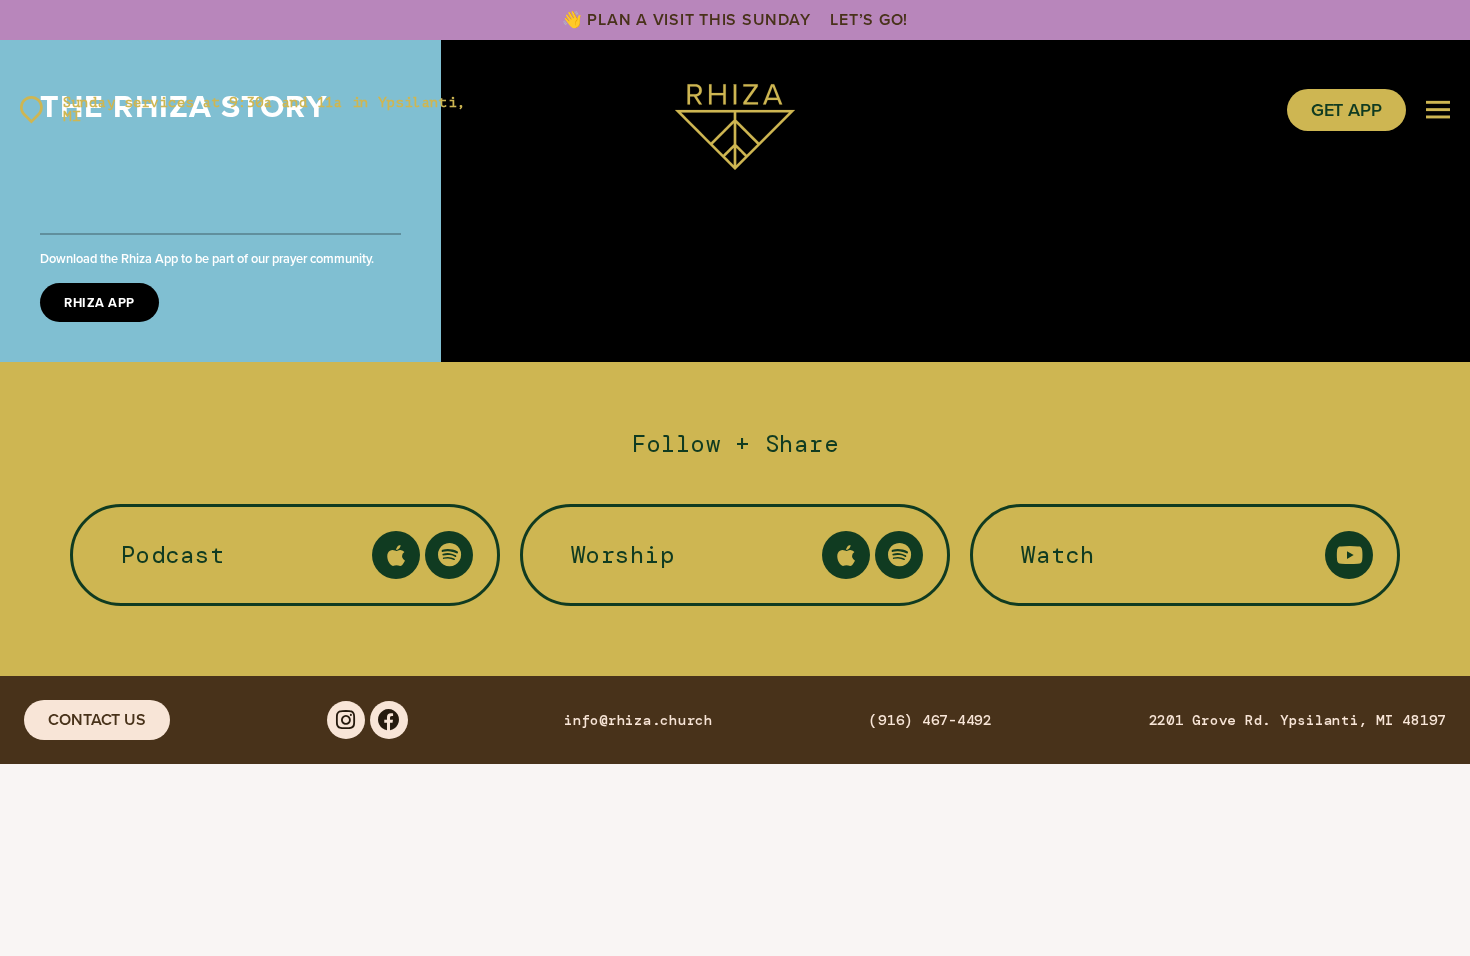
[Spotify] (449, 555)
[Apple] (396, 555)
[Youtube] (1349, 555)
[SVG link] (735, 110)
